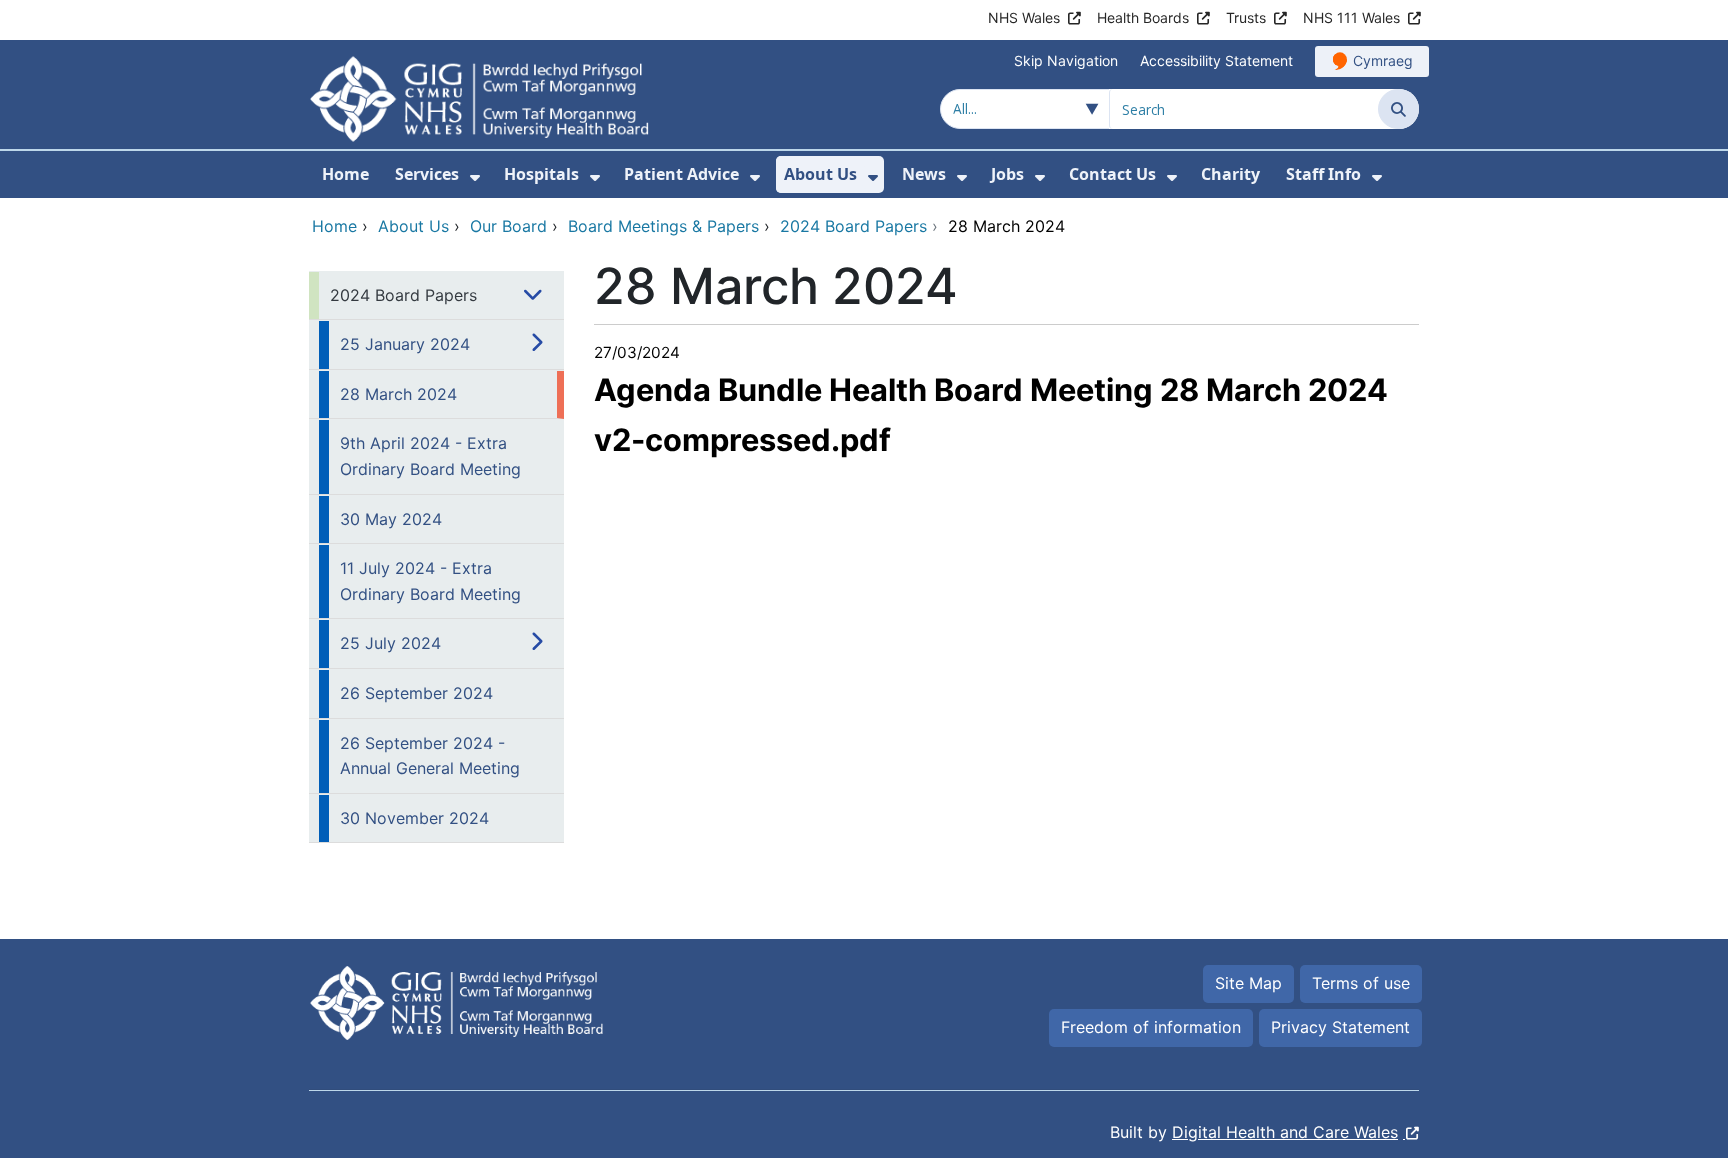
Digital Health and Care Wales (1285, 1132)
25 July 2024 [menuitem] (390, 643)
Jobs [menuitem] (1007, 174)
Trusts (1246, 17)
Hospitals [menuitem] (541, 174)
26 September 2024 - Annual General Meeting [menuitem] (430, 756)
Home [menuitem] (345, 174)
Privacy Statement (1340, 1027)
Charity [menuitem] (1230, 174)
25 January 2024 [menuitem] (405, 344)
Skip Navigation (1066, 60)
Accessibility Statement (1216, 60)
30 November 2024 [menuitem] (414, 818)
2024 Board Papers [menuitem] (403, 295)
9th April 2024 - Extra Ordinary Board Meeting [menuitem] (430, 456)
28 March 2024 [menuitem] (398, 394)
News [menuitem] (924, 174)
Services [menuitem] (427, 174)
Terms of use (1361, 983)
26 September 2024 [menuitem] (416, 693)
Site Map (1248, 983)
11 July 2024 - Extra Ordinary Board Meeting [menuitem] (430, 581)
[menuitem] (475, 177)
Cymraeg (1383, 60)
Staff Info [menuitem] (1323, 174)
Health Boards (1143, 17)
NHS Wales (1024, 17)
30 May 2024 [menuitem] (391, 519)
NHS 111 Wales (1351, 17)
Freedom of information (1151, 1027)
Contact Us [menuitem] (1112, 174)
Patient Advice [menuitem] (681, 174)
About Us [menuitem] (820, 174)
